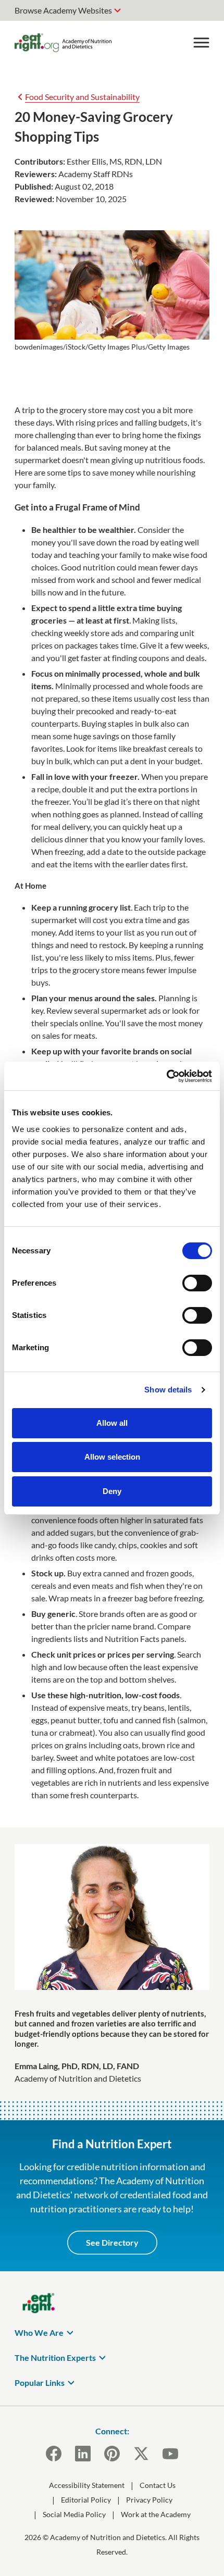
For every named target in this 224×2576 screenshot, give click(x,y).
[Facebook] (54, 2454)
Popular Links (40, 2382)
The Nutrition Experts (55, 2357)
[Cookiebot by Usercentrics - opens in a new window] (166, 1076)
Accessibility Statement (87, 2485)
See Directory (112, 2242)
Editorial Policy (86, 2500)
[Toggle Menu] (201, 43)
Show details (168, 1390)
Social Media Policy (74, 2514)
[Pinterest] (112, 2454)
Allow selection (112, 1457)
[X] (141, 2454)
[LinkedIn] (83, 2454)
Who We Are (39, 2332)
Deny (112, 1491)
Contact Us (158, 2485)
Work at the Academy (156, 2514)
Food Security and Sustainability (82, 97)
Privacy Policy (149, 2500)
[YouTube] (170, 2454)
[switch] (197, 1283)
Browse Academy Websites (63, 10)
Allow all (112, 1423)
